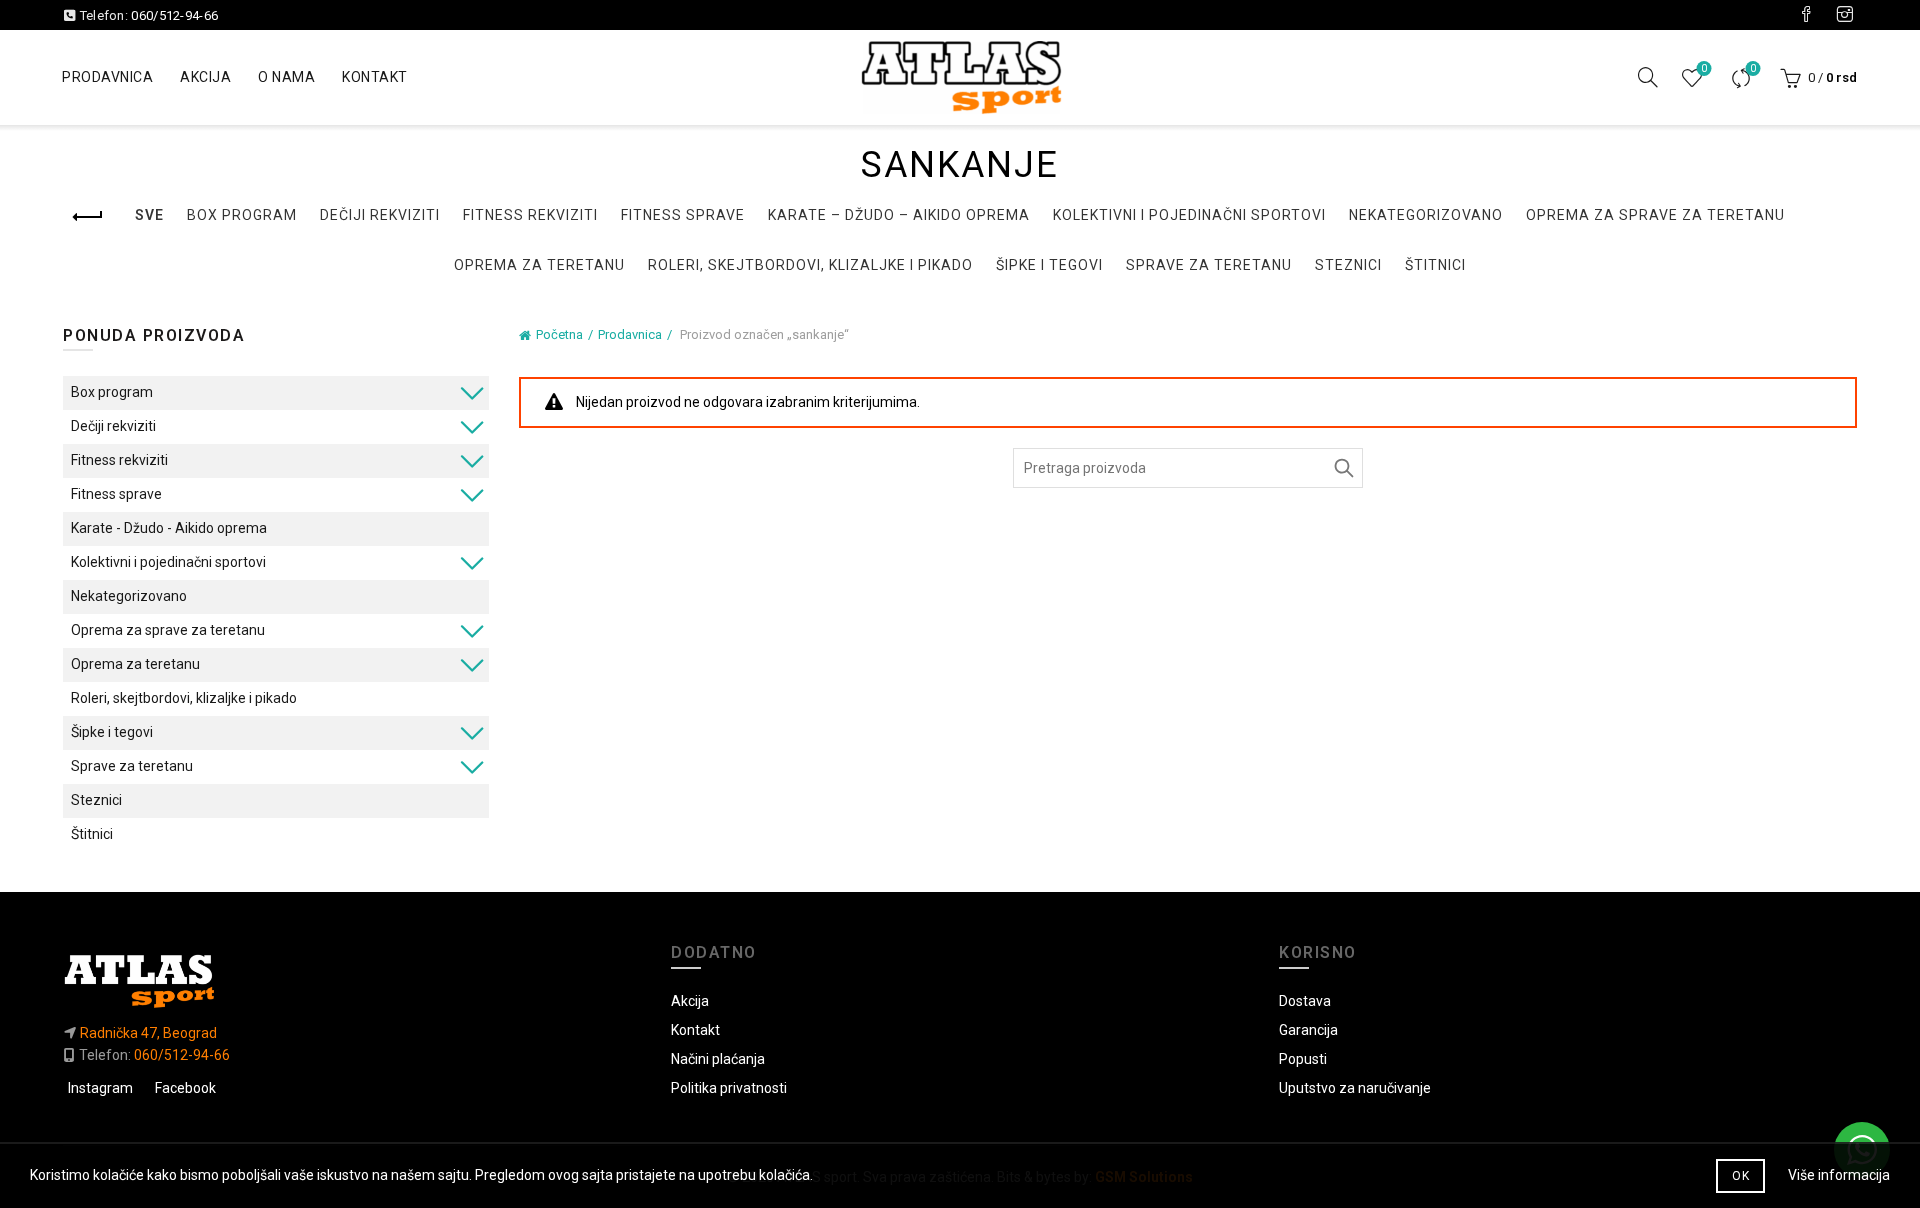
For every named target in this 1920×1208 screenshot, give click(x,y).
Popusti (1303, 1059)
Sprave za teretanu (1209, 265)
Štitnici (1435, 265)
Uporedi (1753, 68)
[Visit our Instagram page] (1845, 15)
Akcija (205, 77)
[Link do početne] (352, 980)
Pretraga (1343, 468)
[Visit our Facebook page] (1806, 15)
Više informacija (1839, 1175)
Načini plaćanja (718, 1059)
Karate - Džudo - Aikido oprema (169, 528)
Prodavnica (107, 77)
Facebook (185, 1088)
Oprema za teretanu (539, 265)
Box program (242, 215)
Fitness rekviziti (530, 215)
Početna (559, 334)
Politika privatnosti (729, 1088)
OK (1740, 1176)
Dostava (1305, 1001)
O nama (286, 77)
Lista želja (1704, 68)
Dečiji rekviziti (380, 215)
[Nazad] (88, 217)
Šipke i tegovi (1049, 265)
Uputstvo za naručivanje (1355, 1088)
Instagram (100, 1088)
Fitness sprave (683, 215)
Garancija (1308, 1030)
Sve (149, 215)
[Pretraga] (1648, 77)
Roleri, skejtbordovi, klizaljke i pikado (810, 265)
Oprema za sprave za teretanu (1655, 215)
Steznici (1348, 265)
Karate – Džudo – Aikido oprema (899, 215)
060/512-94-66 (174, 15)
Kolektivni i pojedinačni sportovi (1189, 215)
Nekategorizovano (1426, 215)
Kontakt (375, 77)
